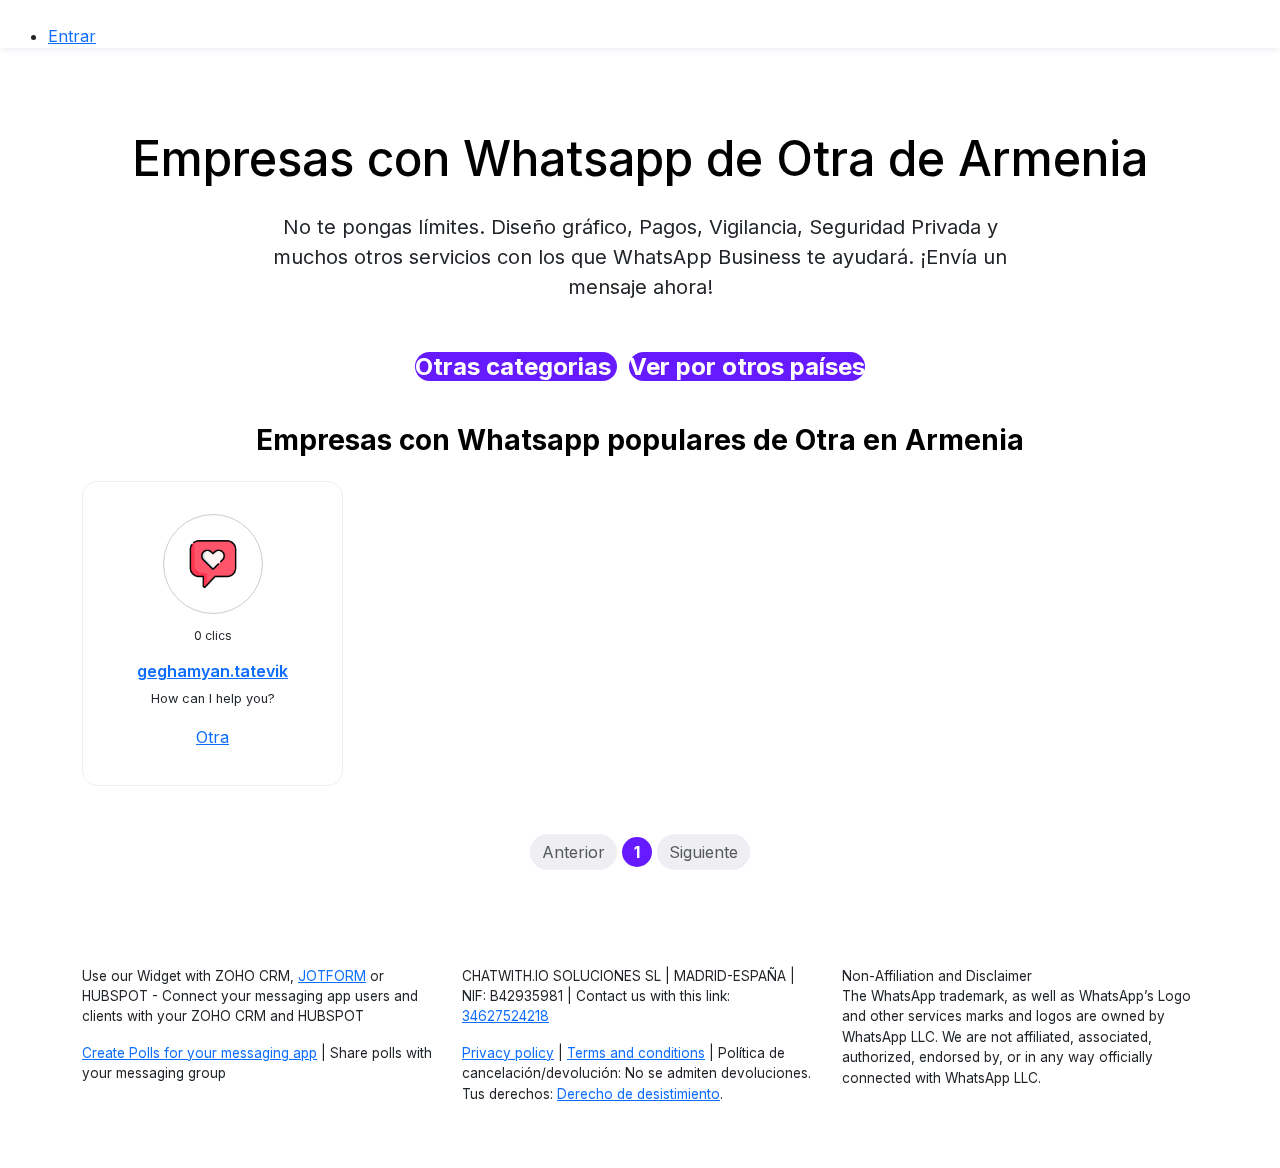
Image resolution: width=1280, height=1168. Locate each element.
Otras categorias (516, 366)
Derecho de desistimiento (638, 1094)
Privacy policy (508, 1053)
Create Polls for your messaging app (199, 1053)
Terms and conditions (636, 1053)
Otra (212, 737)
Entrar (72, 36)
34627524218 (505, 1016)
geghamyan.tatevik (212, 671)
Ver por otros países (747, 366)
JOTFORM (332, 976)
